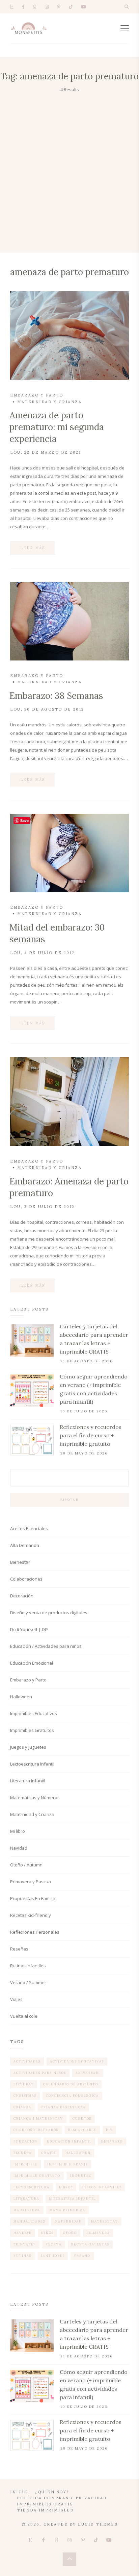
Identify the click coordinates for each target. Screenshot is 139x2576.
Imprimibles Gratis (45, 2504)
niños (47, 2233)
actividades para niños (40, 2073)
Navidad (19, 1848)
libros (66, 2187)
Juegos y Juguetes (28, 1747)
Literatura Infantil (28, 1781)
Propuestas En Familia (33, 1898)
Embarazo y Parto (37, 395)
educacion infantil (69, 2141)
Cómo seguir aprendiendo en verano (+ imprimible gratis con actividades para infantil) (94, 1389)
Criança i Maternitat (38, 2118)
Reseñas (19, 1949)
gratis (49, 2153)
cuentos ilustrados (36, 2130)
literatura (26, 2199)
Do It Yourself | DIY (29, 1629)
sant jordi (53, 2256)
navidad (23, 2233)
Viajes (16, 1999)
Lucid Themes (98, 2524)
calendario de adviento (71, 2084)
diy (109, 2130)
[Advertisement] (69, 166)
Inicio (19, 2492)
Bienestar (20, 1562)
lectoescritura (32, 2187)
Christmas (25, 2096)
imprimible (26, 2164)
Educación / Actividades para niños (46, 1646)
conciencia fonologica (72, 2096)
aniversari (88, 2073)
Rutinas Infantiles (28, 1966)
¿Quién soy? (52, 2492)
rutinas (22, 2256)
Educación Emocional (32, 1663)
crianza (22, 2107)
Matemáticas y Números (35, 1797)
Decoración (22, 1596)
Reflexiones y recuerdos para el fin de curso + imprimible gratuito (91, 1435)
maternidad (68, 2221)
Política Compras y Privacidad (62, 2498)
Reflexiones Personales (35, 1932)
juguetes (80, 2176)
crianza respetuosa (63, 2107)
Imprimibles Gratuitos (32, 1730)
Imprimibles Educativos (34, 1713)
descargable (82, 2130)
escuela (23, 2153)
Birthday (24, 2084)
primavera (98, 2233)
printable (25, 2244)
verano (82, 2256)
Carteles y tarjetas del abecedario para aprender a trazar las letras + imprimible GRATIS (94, 1339)
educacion (25, 2141)
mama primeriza (67, 2210)
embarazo (112, 2141)
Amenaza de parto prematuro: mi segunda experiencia (57, 427)
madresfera (27, 2210)
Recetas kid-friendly (31, 1915)
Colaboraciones (26, 1579)
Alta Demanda (25, 1545)
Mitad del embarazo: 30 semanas (57, 933)
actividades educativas (77, 2061)
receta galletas (90, 2244)
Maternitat (105, 2221)
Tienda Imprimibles (45, 2510)
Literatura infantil (72, 2199)
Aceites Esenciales (29, 1528)
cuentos (82, 2118)
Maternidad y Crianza (49, 402)
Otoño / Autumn (26, 1865)
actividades (27, 2061)
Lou (16, 452)
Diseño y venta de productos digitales (49, 1613)
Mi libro (18, 1831)
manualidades (29, 2221)
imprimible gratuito (37, 2176)
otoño (70, 2233)
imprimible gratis (67, 2164)
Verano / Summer (28, 1982)
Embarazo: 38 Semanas (56, 696)
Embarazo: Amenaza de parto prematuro (69, 1187)
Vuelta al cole (24, 2016)
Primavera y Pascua (31, 1882)
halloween (78, 2153)
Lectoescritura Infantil (32, 1764)
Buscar (69, 1500)
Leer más (33, 548)
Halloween (21, 1697)
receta (54, 2244)
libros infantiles (102, 2187)
